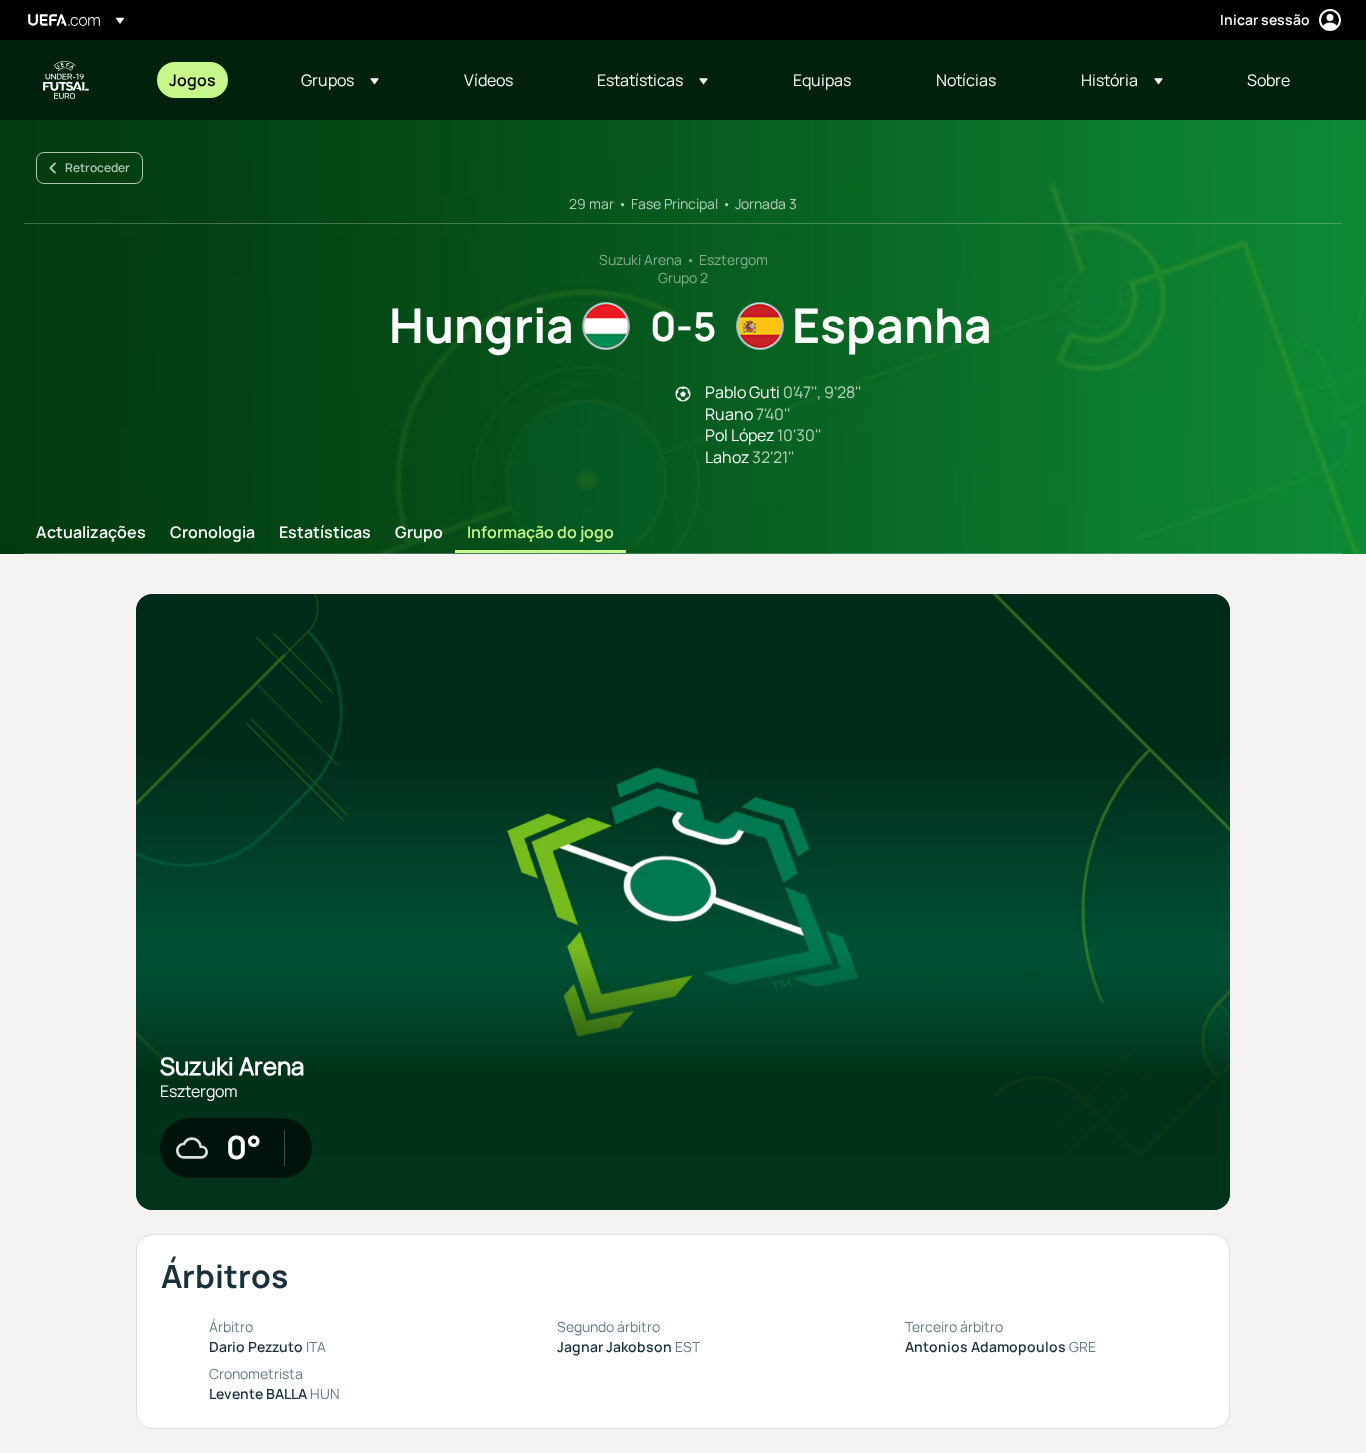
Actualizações (91, 533)
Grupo (419, 533)
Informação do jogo (540, 533)
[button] (340, 80)
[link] (192, 80)
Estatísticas (325, 533)
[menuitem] (210, 80)
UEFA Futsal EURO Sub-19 (66, 80)
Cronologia (212, 533)
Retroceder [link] (97, 167)
